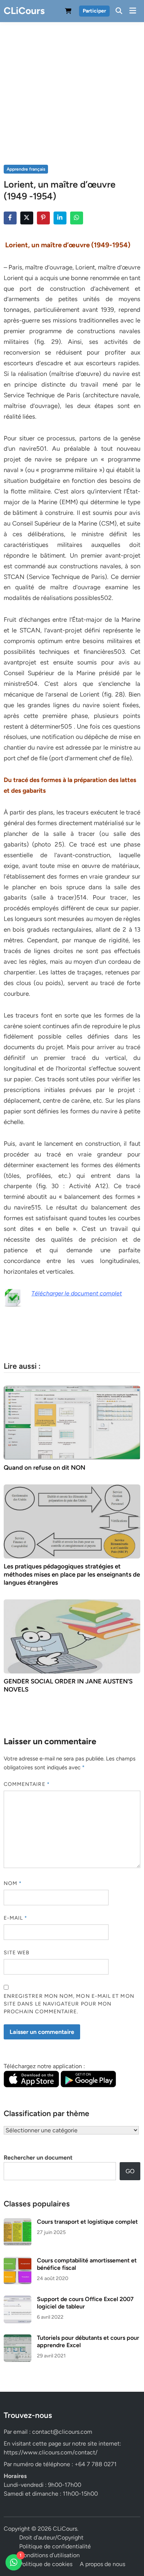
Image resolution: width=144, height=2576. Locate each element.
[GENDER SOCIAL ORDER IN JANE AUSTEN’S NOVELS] (72, 1636)
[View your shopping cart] (68, 12)
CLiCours (24, 11)
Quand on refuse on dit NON (44, 1467)
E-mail (16, 1918)
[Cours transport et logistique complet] (18, 2222)
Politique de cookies (46, 2564)
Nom (13, 1883)
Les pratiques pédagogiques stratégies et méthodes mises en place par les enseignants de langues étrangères (72, 1574)
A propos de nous (102, 2564)
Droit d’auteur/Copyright (51, 2537)
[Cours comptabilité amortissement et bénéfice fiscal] (18, 2261)
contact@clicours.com (62, 2432)
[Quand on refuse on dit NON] (72, 1422)
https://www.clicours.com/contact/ (51, 2452)
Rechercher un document (38, 2158)
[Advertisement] (72, 87)
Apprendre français (26, 169)
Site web (17, 1953)
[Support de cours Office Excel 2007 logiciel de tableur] (18, 2300)
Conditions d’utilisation (49, 2555)
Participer (94, 11)
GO (130, 2171)
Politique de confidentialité (55, 2546)
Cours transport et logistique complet (87, 2222)
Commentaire (27, 1784)
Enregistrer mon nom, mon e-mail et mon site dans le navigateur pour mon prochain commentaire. (69, 2004)
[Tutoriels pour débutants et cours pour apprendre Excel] (18, 2338)
